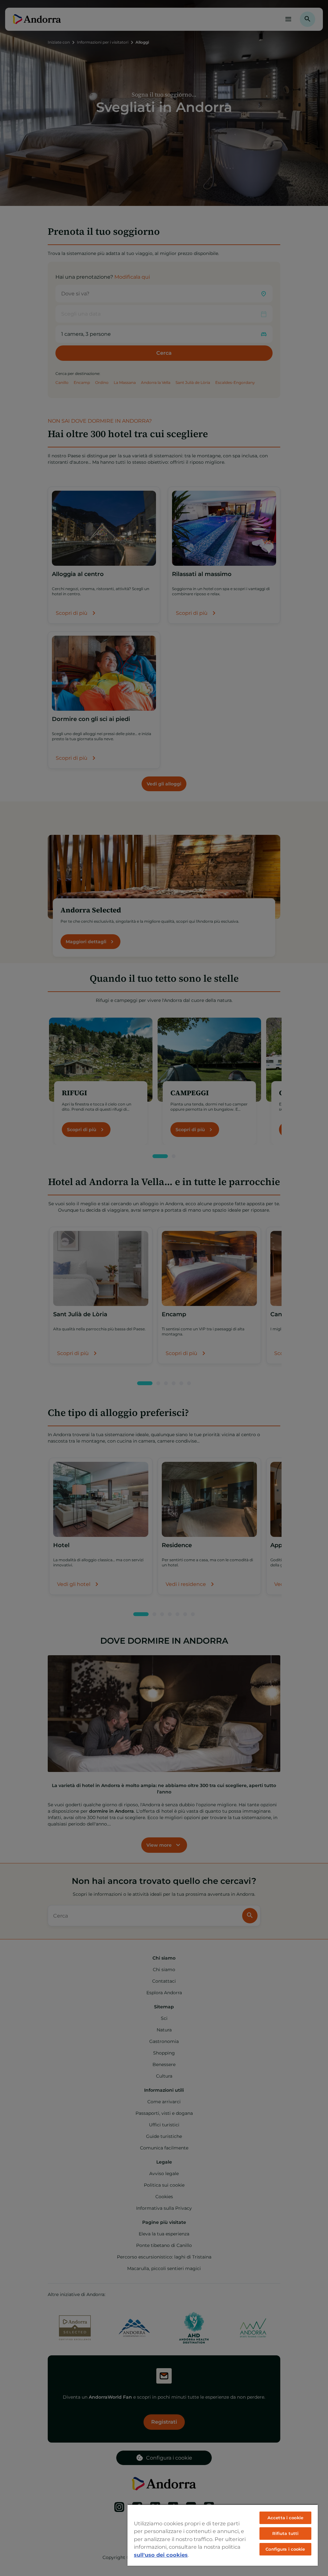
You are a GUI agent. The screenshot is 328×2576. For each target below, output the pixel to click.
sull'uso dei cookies (161, 2555)
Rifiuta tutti (286, 2533)
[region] (223, 2535)
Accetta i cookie (285, 2518)
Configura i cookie (285, 2549)
